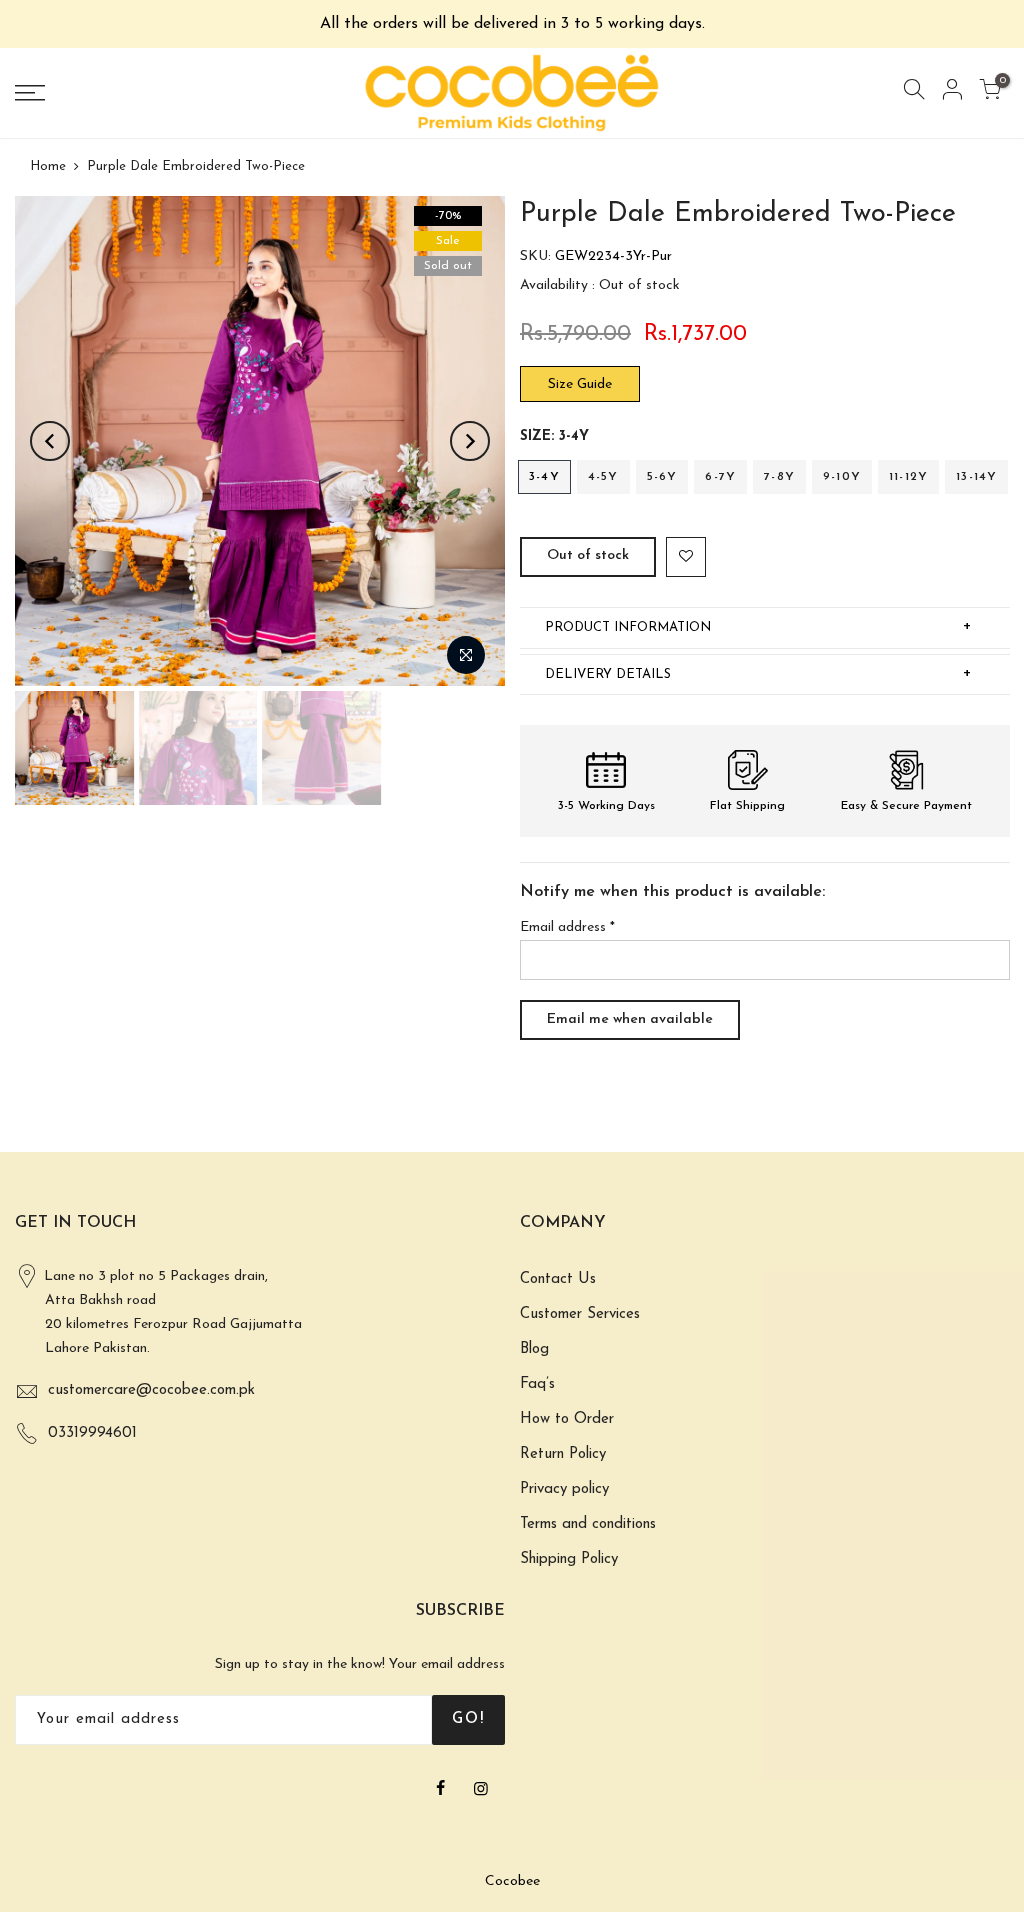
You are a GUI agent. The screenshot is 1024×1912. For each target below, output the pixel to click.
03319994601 (92, 1433)
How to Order (567, 1419)
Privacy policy (564, 1489)
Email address (567, 927)
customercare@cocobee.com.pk (151, 1390)
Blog (534, 1349)
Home (48, 166)
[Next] (470, 441)
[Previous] (50, 441)
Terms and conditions (588, 1524)
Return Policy (563, 1454)
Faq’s (537, 1384)
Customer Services (580, 1314)
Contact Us (558, 1279)
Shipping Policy (569, 1559)
